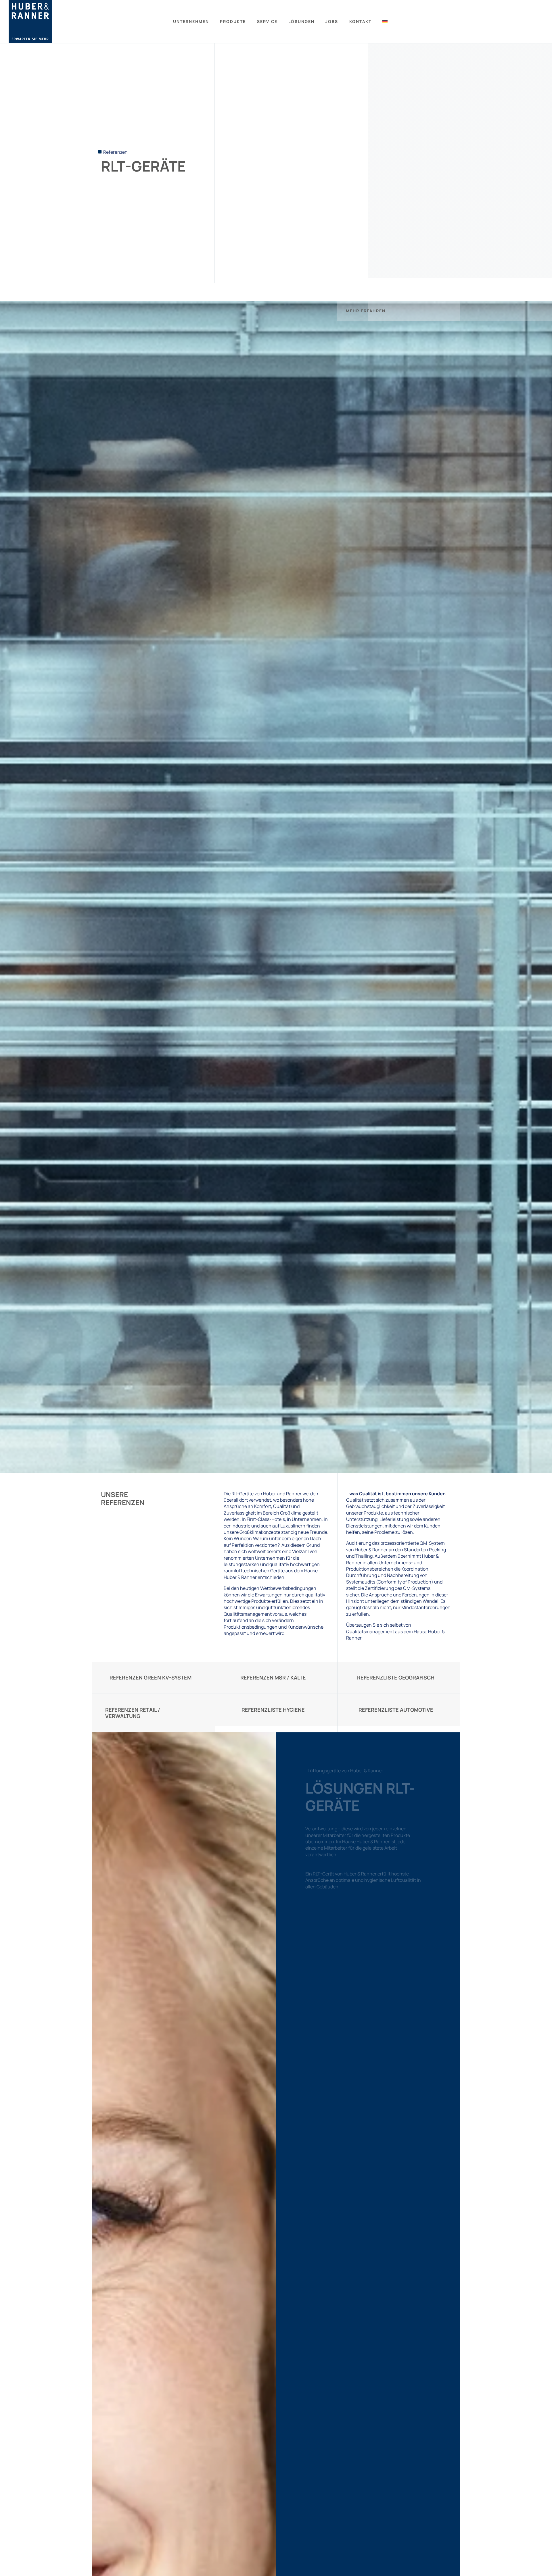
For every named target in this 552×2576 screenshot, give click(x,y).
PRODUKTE (233, 21)
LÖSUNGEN (301, 21)
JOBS (332, 21)
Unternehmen (191, 21)
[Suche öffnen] (541, 22)
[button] (398, 311)
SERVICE (267, 21)
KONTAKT (360, 21)
